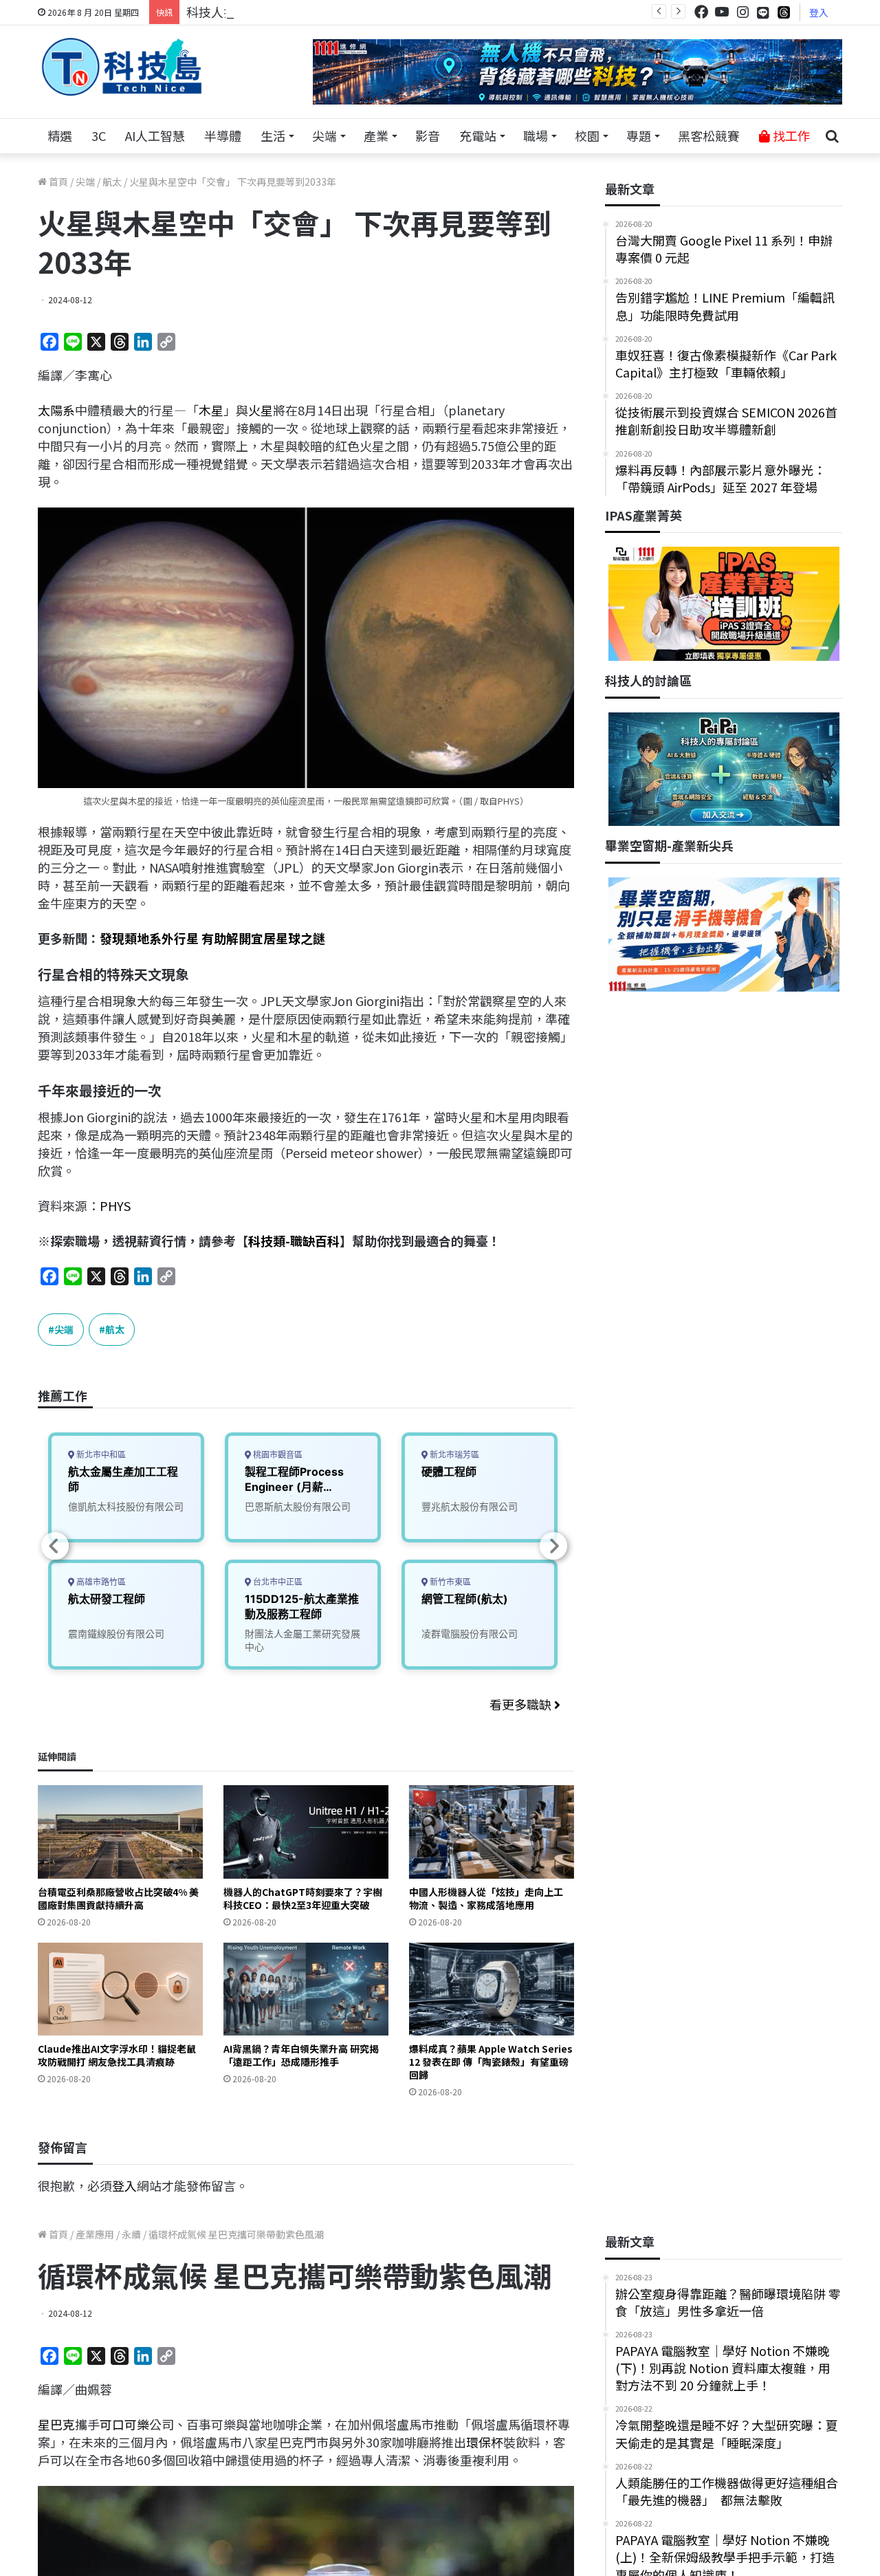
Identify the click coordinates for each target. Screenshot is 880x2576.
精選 (60, 135)
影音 (428, 135)
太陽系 (56, 410)
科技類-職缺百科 (294, 1241)
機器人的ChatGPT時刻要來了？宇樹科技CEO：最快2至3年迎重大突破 (303, 1898)
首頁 (57, 182)
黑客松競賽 (709, 135)
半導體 (223, 135)
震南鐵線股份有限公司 (116, 1634)
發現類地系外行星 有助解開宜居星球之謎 (212, 938)
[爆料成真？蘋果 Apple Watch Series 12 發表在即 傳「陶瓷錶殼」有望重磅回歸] (492, 1989)
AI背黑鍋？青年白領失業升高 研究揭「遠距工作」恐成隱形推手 (301, 2055)
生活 (273, 135)
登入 (819, 12)
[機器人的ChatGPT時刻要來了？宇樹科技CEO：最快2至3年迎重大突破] (306, 1832)
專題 (639, 135)
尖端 (324, 135)
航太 (112, 182)
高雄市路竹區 (100, 1582)
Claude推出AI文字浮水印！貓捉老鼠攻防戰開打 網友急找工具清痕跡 (117, 2055)
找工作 (790, 135)
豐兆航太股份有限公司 (470, 1506)
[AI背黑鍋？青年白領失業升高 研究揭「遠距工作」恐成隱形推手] (306, 1989)
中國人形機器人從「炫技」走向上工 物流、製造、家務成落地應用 (486, 1898)
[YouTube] (722, 12)
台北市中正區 (277, 1582)
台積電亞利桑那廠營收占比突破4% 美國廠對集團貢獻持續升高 (118, 1898)
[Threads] (784, 12)
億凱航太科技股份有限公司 (126, 1506)
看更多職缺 (522, 1704)
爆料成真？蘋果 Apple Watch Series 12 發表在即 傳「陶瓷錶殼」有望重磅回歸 (491, 2062)
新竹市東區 (449, 1582)
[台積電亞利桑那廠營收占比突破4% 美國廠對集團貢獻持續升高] (120, 1832)
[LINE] (763, 12)
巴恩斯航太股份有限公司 (298, 1506)
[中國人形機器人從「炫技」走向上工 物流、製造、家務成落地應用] (492, 1832)
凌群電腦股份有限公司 (470, 1634)
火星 (261, 410)
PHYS (115, 1205)
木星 (211, 410)
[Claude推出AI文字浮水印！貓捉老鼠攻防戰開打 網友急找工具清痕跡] (120, 1989)
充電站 (478, 135)
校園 (587, 135)
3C (99, 135)
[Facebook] (701, 12)
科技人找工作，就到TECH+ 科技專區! (290, 12)
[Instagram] (742, 12)
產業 (376, 135)
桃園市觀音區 (277, 1455)
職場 (536, 135)
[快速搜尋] (832, 136)
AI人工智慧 (155, 135)
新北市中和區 (100, 1455)
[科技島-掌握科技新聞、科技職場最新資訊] (122, 67)
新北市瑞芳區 (453, 1455)
